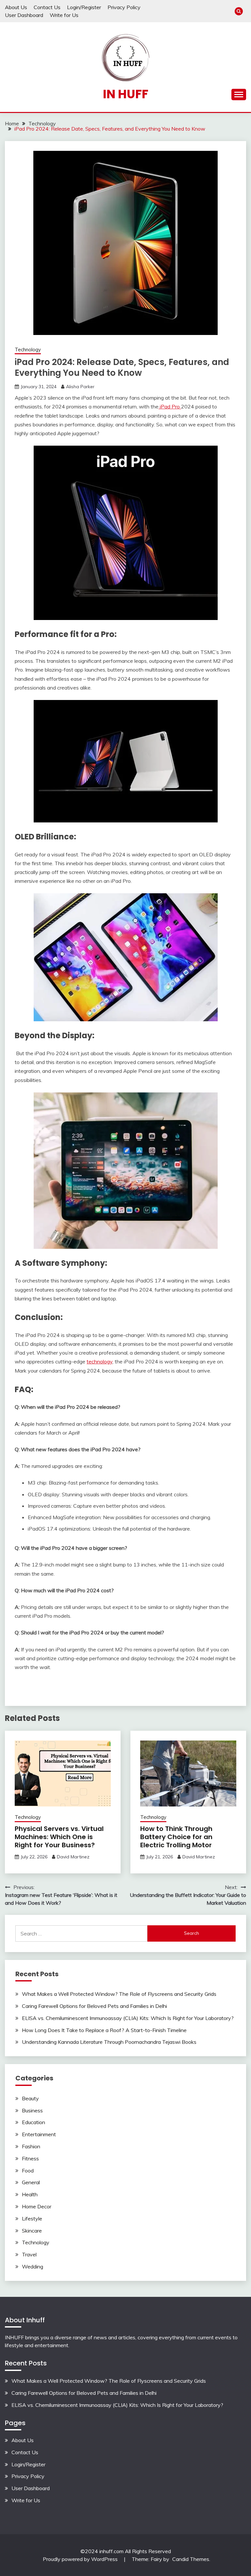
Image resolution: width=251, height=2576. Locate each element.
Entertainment (39, 2134)
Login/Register (84, 7)
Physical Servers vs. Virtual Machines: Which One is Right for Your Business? (59, 1837)
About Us (16, 7)
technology (100, 1361)
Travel (29, 2254)
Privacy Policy (124, 7)
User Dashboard (24, 15)
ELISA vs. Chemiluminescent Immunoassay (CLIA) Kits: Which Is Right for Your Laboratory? (128, 2018)
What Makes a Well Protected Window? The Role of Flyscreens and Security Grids (119, 1994)
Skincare (32, 2231)
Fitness (30, 2158)
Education (33, 2122)
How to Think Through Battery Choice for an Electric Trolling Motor (176, 1837)
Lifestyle (32, 2218)
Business (32, 2110)
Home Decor (37, 2206)
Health (30, 2194)
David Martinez (73, 1857)
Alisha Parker (80, 387)
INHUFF (14, 2337)
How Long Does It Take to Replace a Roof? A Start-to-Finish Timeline (104, 2030)
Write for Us (64, 15)
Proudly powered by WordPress (81, 2559)
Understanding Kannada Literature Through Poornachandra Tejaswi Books (109, 2042)
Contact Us (47, 7)
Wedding (33, 2266)
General (31, 2182)
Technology (28, 350)
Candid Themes (191, 2559)
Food (28, 2171)
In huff (126, 94)
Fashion (31, 2146)
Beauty (30, 2098)
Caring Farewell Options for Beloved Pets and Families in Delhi (94, 2006)
